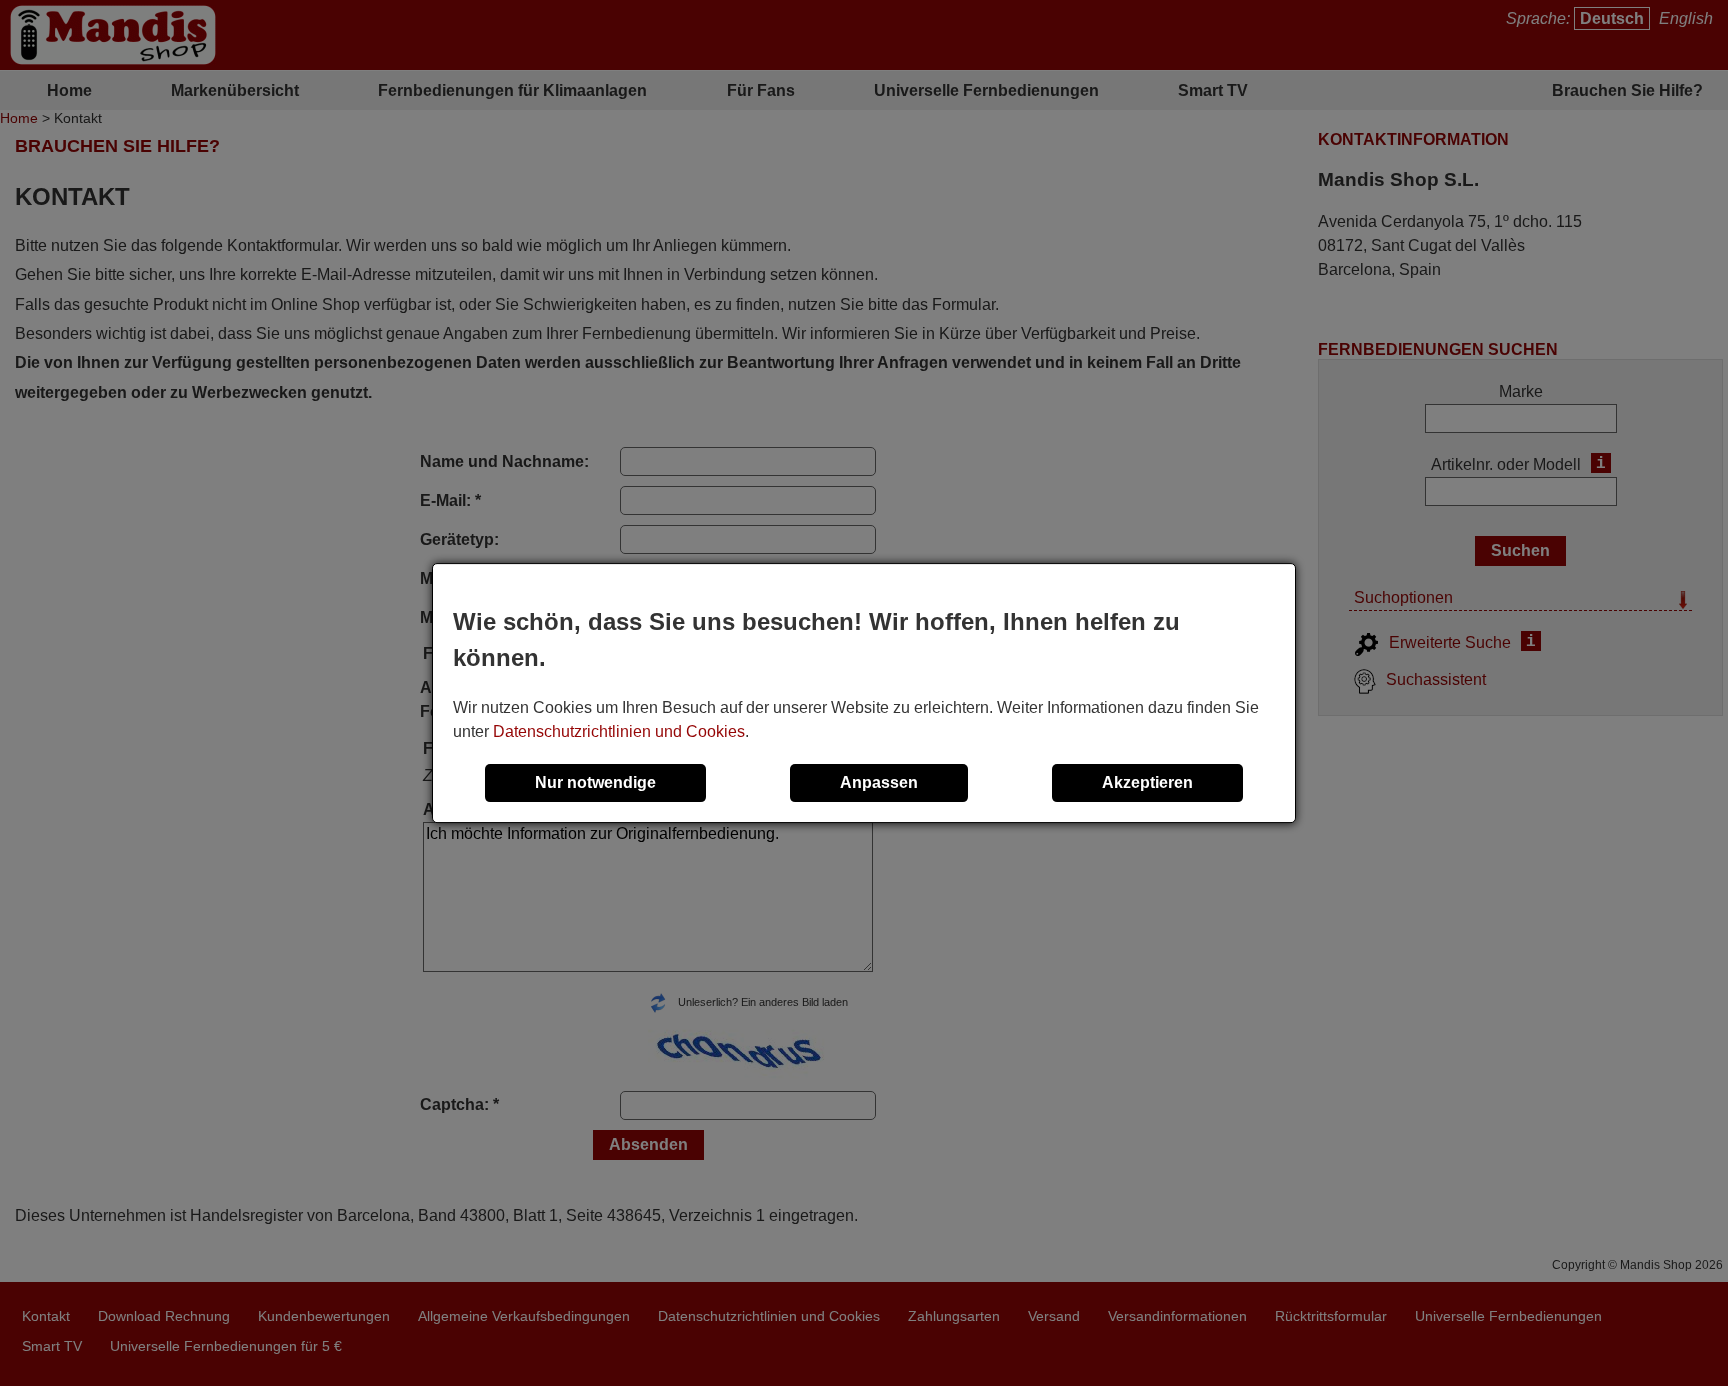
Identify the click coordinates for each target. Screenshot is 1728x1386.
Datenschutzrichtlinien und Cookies (619, 731)
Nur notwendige (595, 782)
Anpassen (879, 782)
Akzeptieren (1147, 782)
